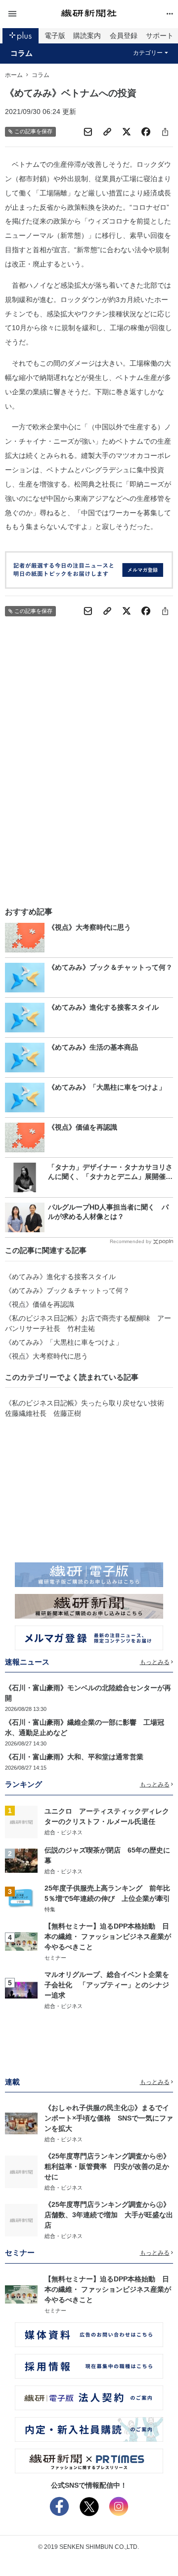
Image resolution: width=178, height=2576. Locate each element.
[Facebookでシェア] (146, 132)
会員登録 (124, 36)
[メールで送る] (88, 132)
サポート (160, 36)
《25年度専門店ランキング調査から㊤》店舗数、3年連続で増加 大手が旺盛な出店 (109, 2215)
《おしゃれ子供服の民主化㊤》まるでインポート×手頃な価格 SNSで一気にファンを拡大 (109, 2118)
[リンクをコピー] (107, 132)
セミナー (55, 1958)
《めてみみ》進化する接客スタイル (60, 1277)
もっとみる (155, 1662)
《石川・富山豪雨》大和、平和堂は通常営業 (74, 1757)
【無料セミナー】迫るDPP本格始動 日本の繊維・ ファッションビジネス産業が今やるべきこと (108, 1936)
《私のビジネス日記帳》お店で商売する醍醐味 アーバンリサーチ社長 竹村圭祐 (88, 1323)
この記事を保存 (33, 131)
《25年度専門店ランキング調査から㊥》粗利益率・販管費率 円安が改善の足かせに (107, 2166)
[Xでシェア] (127, 132)
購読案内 (87, 36)
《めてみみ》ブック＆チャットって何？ (67, 1290)
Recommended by (131, 1241)
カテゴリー (148, 53)
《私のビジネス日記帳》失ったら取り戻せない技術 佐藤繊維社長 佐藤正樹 (88, 1408)
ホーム (14, 75)
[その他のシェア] (165, 132)
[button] (33, 14)
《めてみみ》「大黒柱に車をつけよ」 (64, 1342)
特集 (50, 1909)
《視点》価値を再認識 (40, 1304)
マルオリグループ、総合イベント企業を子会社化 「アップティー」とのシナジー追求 (107, 1985)
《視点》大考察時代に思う (46, 1356)
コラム (22, 53)
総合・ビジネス (64, 1832)
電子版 (55, 36)
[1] (21, 1821)
